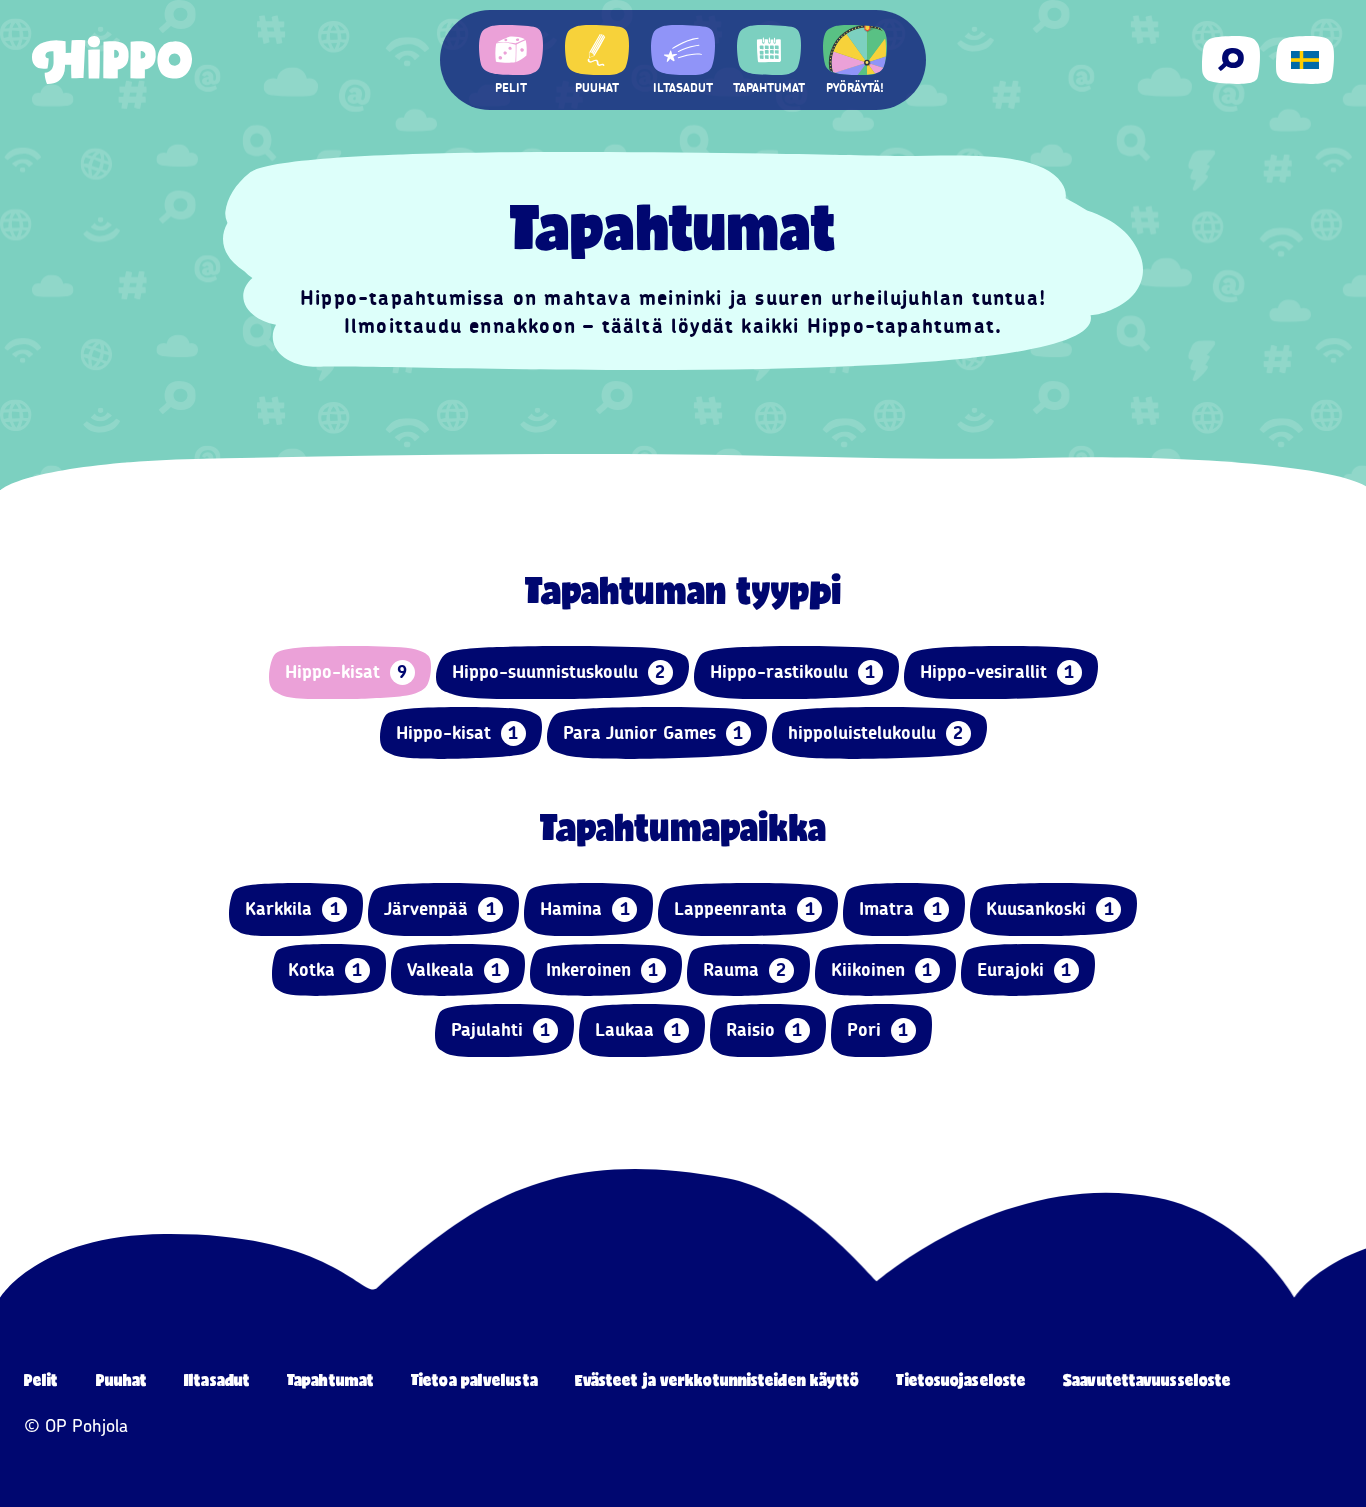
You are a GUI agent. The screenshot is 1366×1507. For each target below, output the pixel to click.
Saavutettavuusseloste (1147, 1379)
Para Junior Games (653, 733)
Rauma (745, 970)
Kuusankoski (1050, 909)
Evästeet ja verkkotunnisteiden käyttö (717, 1379)
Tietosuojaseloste (961, 1379)
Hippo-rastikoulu (793, 672)
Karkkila (292, 909)
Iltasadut (217, 1379)
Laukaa (638, 1030)
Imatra (900, 909)
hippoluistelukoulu (876, 733)
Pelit (41, 1379)
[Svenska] (1305, 60)
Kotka (325, 970)
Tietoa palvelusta (474, 1379)
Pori (878, 1030)
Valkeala (454, 970)
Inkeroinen (602, 970)
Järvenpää (440, 909)
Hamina (585, 909)
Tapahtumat (330, 1379)
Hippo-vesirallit (997, 672)
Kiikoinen (882, 970)
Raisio (764, 1030)
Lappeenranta (744, 909)
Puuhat (122, 1379)
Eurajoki (1024, 970)
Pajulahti (501, 1030)
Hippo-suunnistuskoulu (559, 672)
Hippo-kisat (346, 672)
